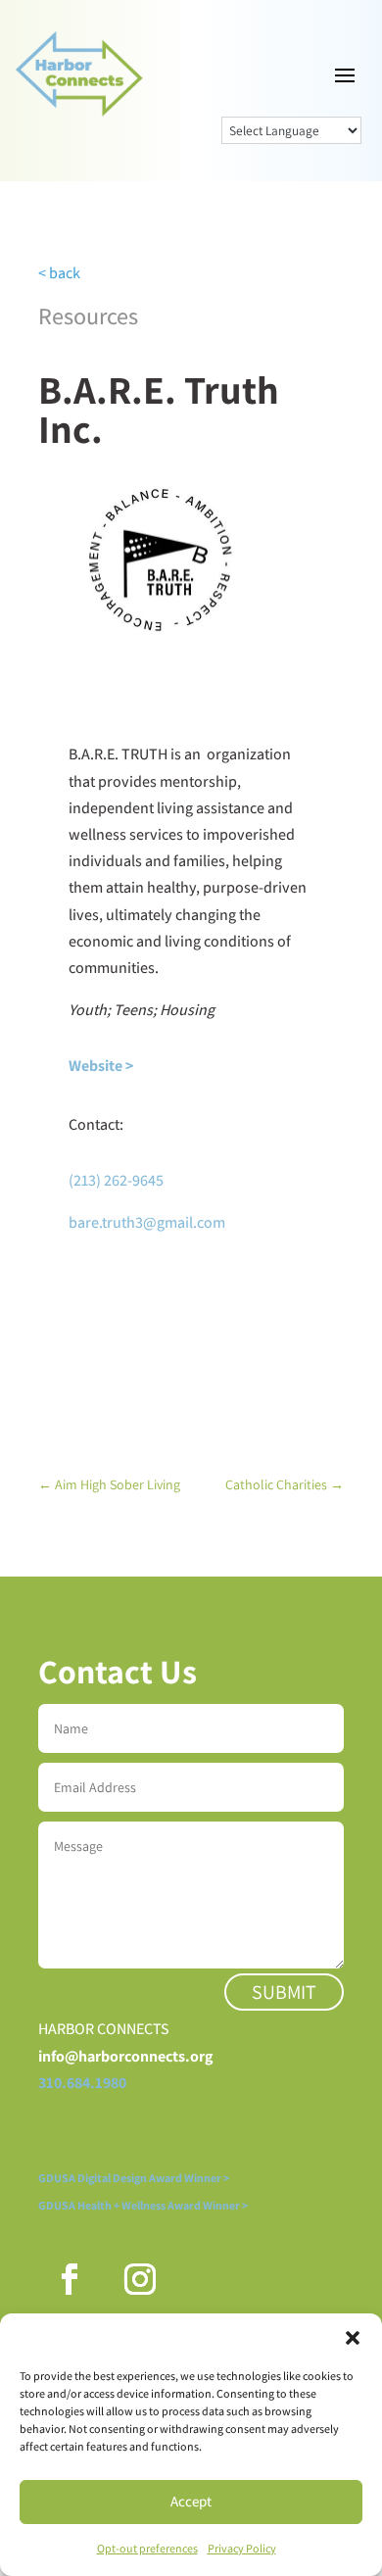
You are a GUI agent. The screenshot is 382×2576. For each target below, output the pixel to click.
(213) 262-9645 (116, 1180)
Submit (284, 1992)
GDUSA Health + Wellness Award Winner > (143, 2205)
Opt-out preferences (147, 2548)
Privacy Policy (242, 2548)
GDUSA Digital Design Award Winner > (134, 2178)
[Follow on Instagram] (140, 2279)
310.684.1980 (82, 2083)
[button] (353, 2338)
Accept (191, 2501)
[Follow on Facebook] (70, 2279)
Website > (101, 1066)
